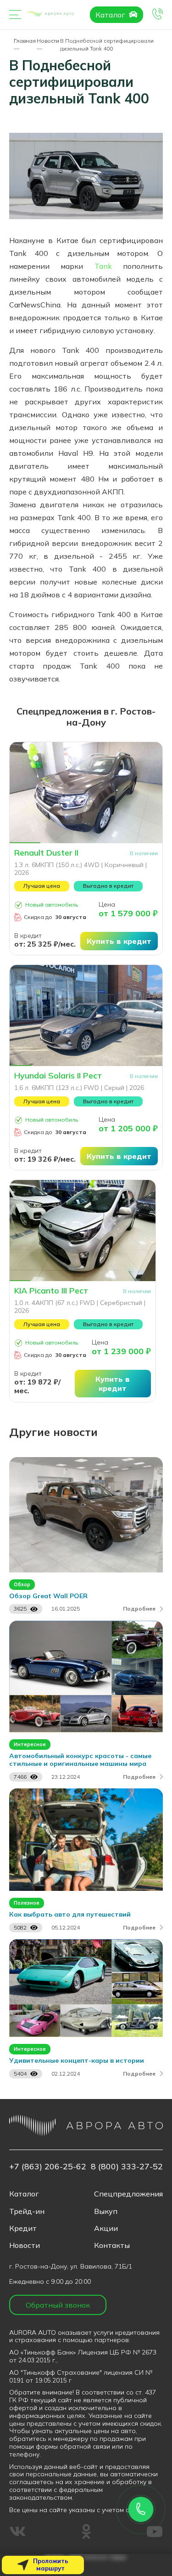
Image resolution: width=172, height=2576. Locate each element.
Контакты (112, 2245)
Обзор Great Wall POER (48, 1596)
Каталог (111, 15)
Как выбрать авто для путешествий (70, 1915)
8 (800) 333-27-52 (127, 2166)
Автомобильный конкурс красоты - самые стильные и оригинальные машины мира (80, 1760)
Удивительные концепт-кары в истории (77, 2061)
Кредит (23, 2228)
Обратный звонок (58, 2305)
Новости (25, 2245)
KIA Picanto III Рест (51, 1291)
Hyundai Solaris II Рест (58, 1076)
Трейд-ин (27, 2211)
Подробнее (139, 1609)
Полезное (27, 1903)
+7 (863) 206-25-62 (48, 2166)
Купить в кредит (119, 941)
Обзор (22, 1584)
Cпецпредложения (128, 2194)
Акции (106, 2228)
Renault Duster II (46, 853)
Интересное (30, 1744)
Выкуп (106, 2211)
